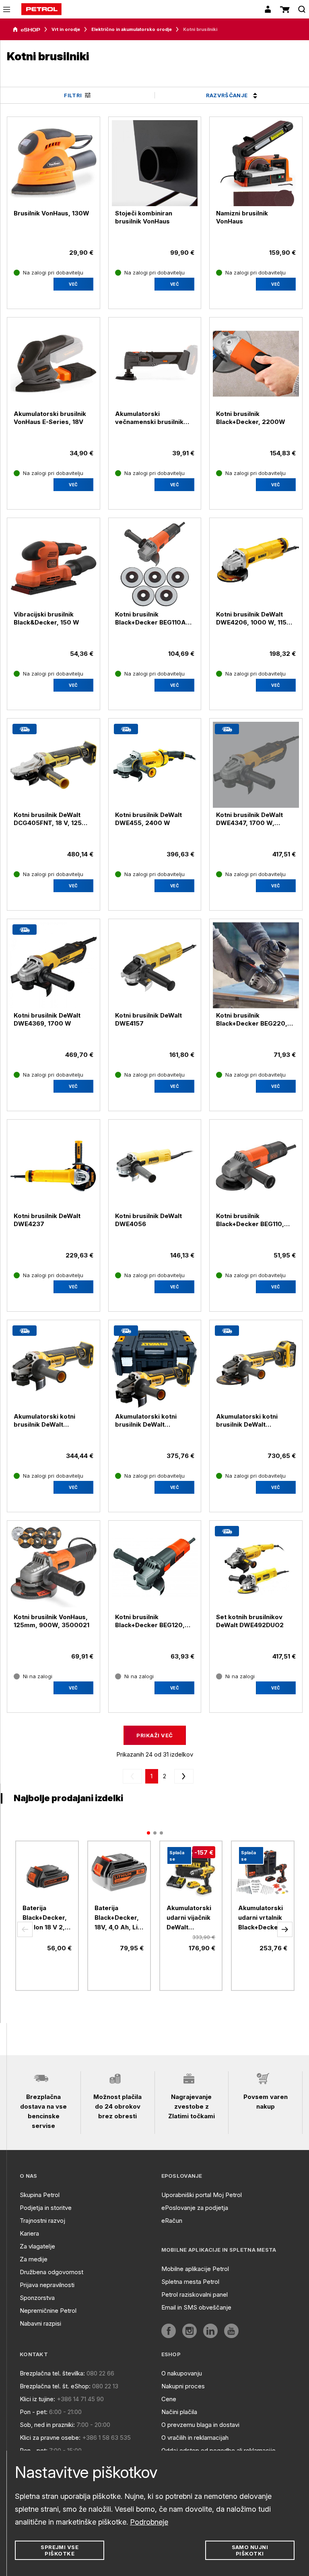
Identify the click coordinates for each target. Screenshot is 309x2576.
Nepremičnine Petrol (48, 2311)
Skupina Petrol (40, 2195)
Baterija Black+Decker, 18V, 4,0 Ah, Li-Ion (117, 1918)
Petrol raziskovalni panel (195, 2294)
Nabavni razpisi (40, 2323)
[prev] (134, 1776)
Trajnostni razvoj (42, 2221)
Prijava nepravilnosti (47, 2285)
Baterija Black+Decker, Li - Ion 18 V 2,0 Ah (46, 1918)
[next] (182, 1776)
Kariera (29, 2233)
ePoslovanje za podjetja (195, 2208)
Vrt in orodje (66, 29)
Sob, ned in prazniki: (47, 2425)
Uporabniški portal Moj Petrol (202, 2195)
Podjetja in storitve (46, 2208)
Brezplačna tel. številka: (52, 2373)
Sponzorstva (37, 2298)
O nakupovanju (182, 2373)
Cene (169, 2399)
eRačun (172, 2221)
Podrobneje (149, 2522)
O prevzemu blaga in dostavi (200, 2425)
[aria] (27, 30)
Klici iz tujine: (37, 2399)
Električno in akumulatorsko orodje (132, 29)
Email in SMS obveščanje (196, 2307)
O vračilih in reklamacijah (195, 2438)
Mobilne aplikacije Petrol (195, 2269)
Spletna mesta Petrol (190, 2282)
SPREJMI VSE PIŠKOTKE (60, 2550)
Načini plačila (179, 2412)
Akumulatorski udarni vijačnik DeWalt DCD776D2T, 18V (189, 1918)
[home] (41, 9)
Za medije (34, 2259)
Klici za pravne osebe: (50, 2438)
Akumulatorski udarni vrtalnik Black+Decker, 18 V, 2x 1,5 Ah (261, 1918)
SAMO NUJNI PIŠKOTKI (250, 2550)
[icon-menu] (7, 9)
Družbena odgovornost (51, 2272)
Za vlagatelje (37, 2246)
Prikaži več (154, 1735)
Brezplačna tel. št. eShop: (55, 2386)
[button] (25, 1929)
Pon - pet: (34, 2412)
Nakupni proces (183, 2386)
